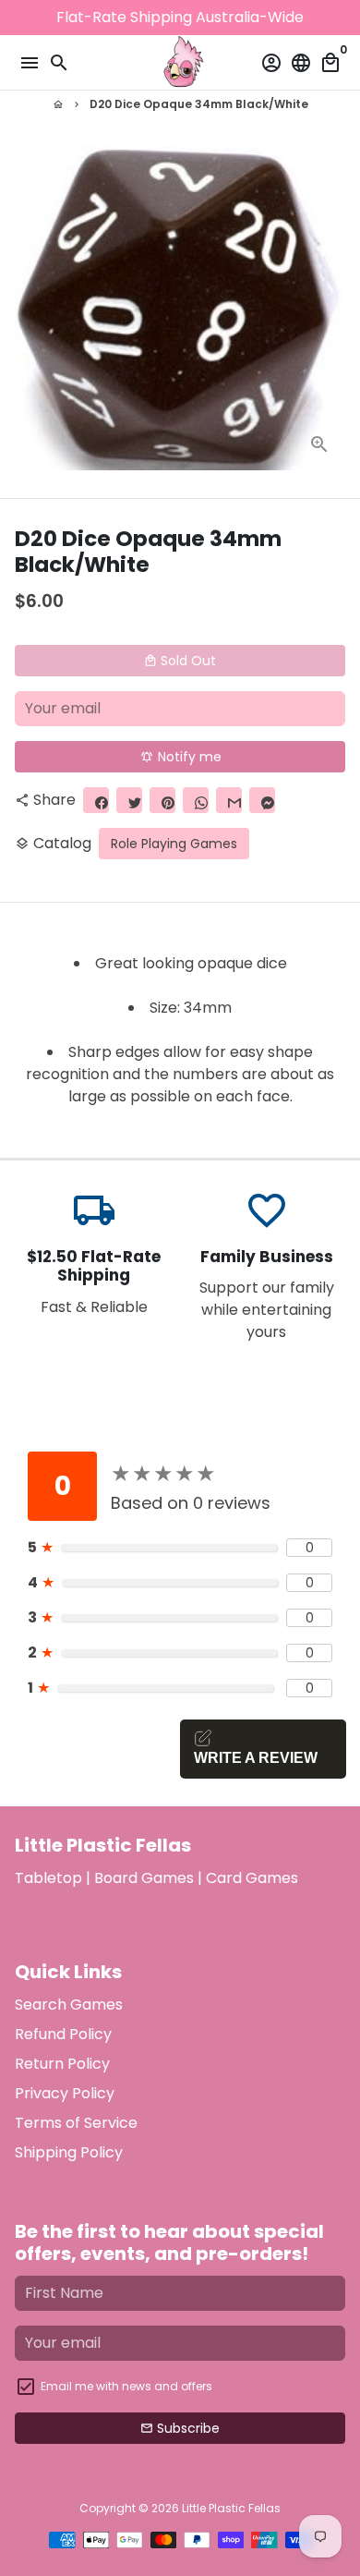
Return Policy (62, 2064)
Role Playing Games (174, 844)
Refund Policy (63, 2034)
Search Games (69, 2005)
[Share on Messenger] (262, 800)
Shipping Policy (69, 2152)
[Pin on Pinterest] (162, 800)
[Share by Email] (229, 800)
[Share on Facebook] (96, 800)
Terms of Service (76, 2123)
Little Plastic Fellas (231, 2508)
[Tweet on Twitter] (129, 800)
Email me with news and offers (126, 2386)
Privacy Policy (65, 2093)
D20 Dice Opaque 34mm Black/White (199, 104)
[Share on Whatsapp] (196, 800)
